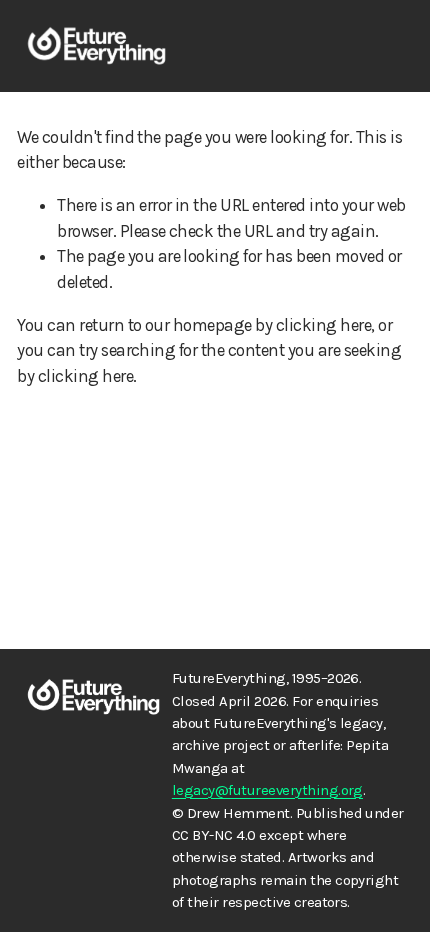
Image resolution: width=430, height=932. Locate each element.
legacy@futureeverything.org (267, 790)
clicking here (323, 325)
